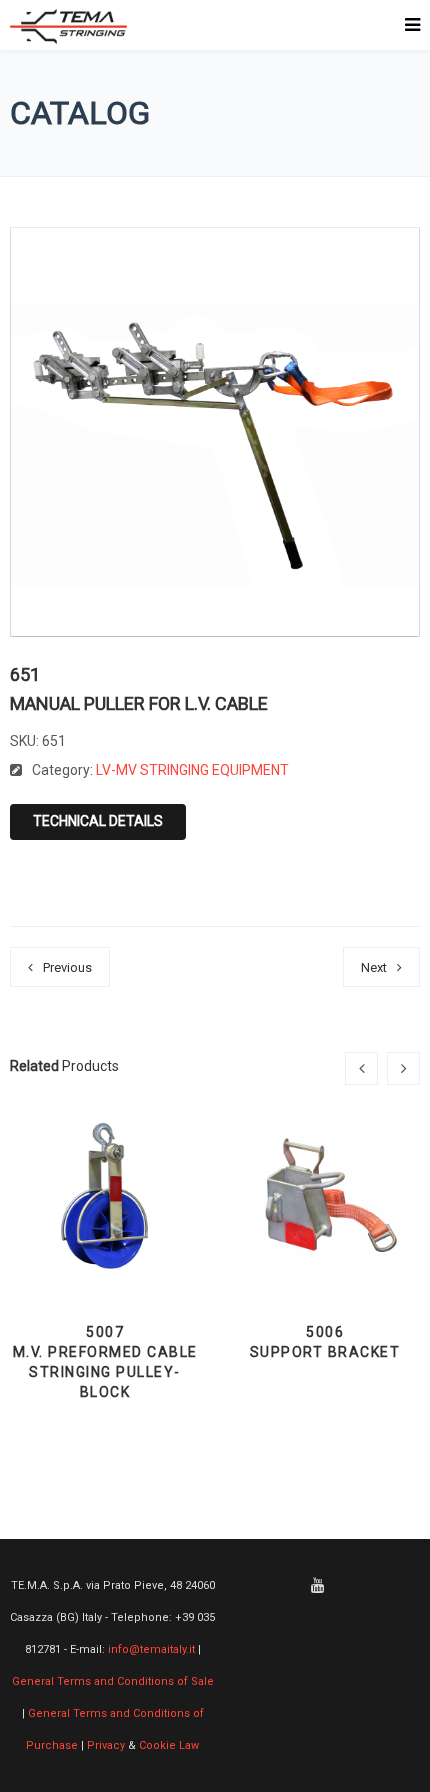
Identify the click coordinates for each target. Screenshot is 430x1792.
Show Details (105, 1245)
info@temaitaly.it (151, 1649)
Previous (67, 967)
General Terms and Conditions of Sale (113, 1681)
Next (374, 967)
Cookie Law (169, 1745)
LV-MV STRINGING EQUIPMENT (192, 770)
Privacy (106, 1745)
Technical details (98, 821)
